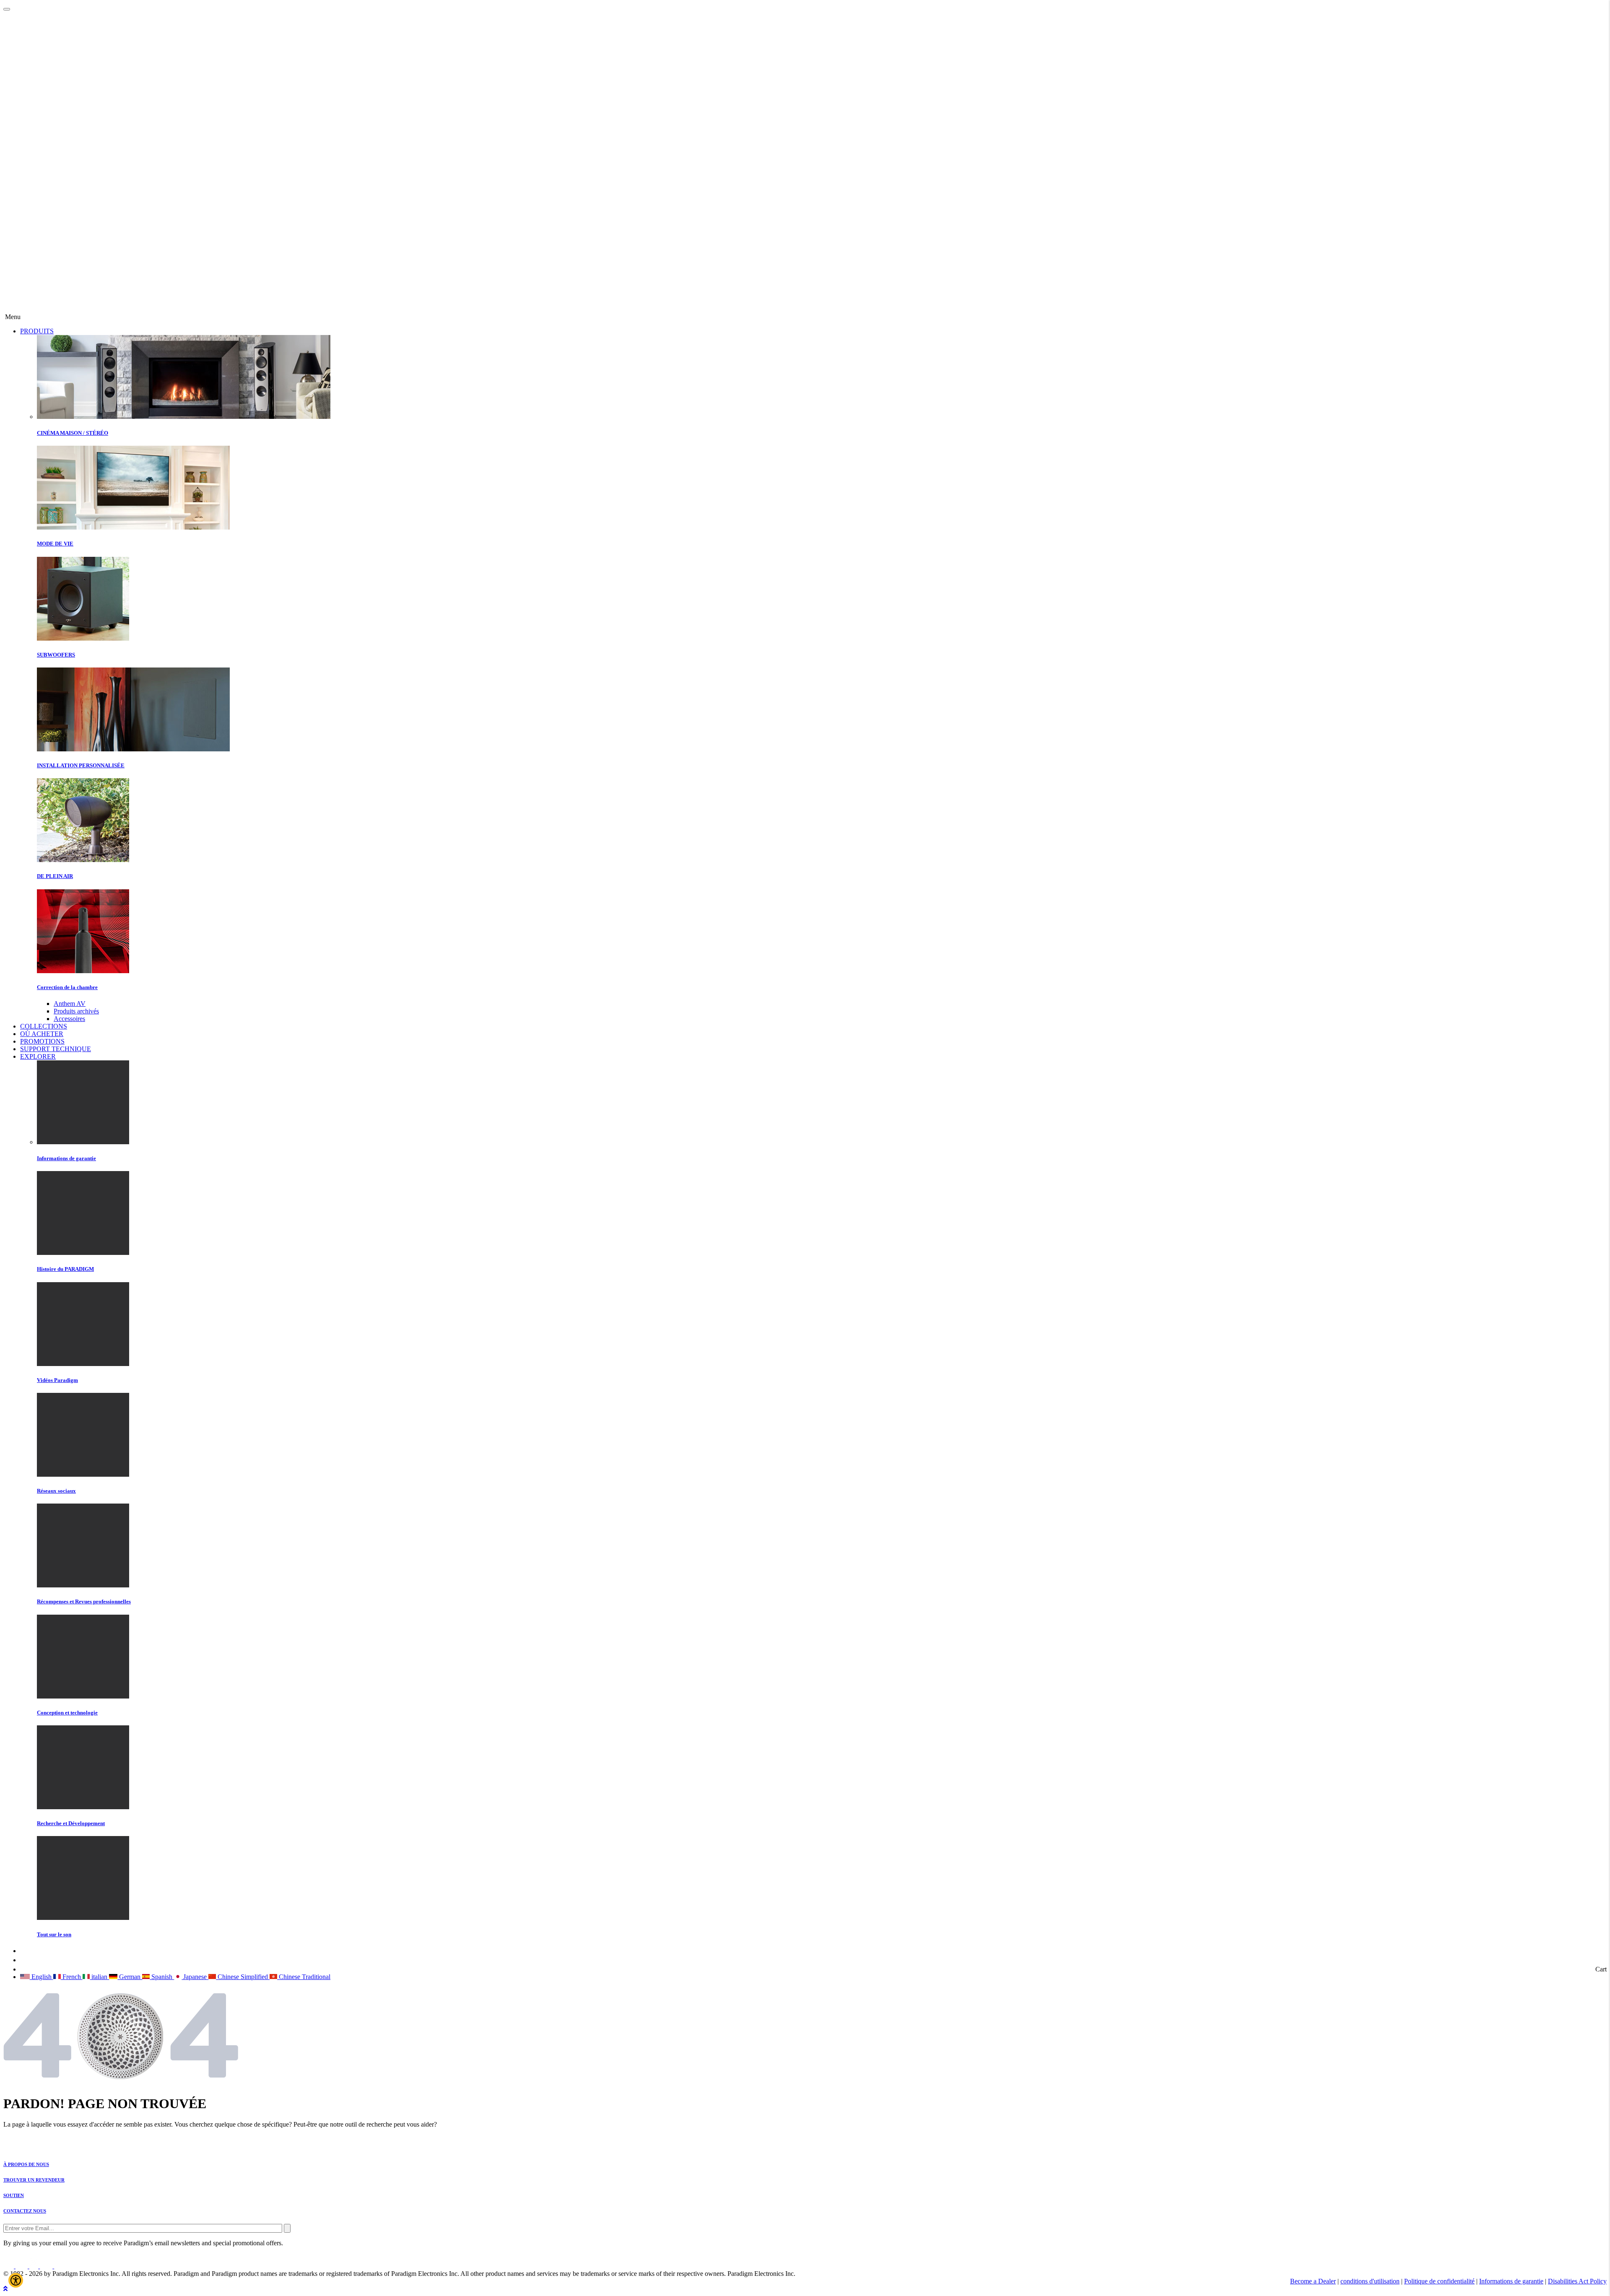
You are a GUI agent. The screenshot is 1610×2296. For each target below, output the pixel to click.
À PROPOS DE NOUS (26, 2164)
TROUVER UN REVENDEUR (34, 2180)
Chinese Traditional (304, 1977)
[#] (5, 2289)
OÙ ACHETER (42, 1034)
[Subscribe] (287, 2228)
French (72, 1977)
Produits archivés (76, 1011)
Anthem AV (70, 1004)
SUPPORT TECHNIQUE (56, 1049)
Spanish (162, 1977)
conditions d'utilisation (1370, 2281)
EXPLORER (38, 1056)
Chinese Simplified (243, 1977)
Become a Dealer (1313, 2281)
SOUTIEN (14, 2195)
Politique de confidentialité (1439, 2281)
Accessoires (69, 1019)
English (42, 1977)
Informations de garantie (1511, 2281)
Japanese (195, 1977)
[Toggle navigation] (7, 9)
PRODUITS (37, 331)
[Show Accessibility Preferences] (16, 2280)
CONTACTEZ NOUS (25, 2211)
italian (99, 1977)
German (130, 1977)
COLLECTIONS (44, 1026)
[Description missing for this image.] (35, 309)
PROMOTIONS (42, 1041)
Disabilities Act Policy (1577, 2281)
